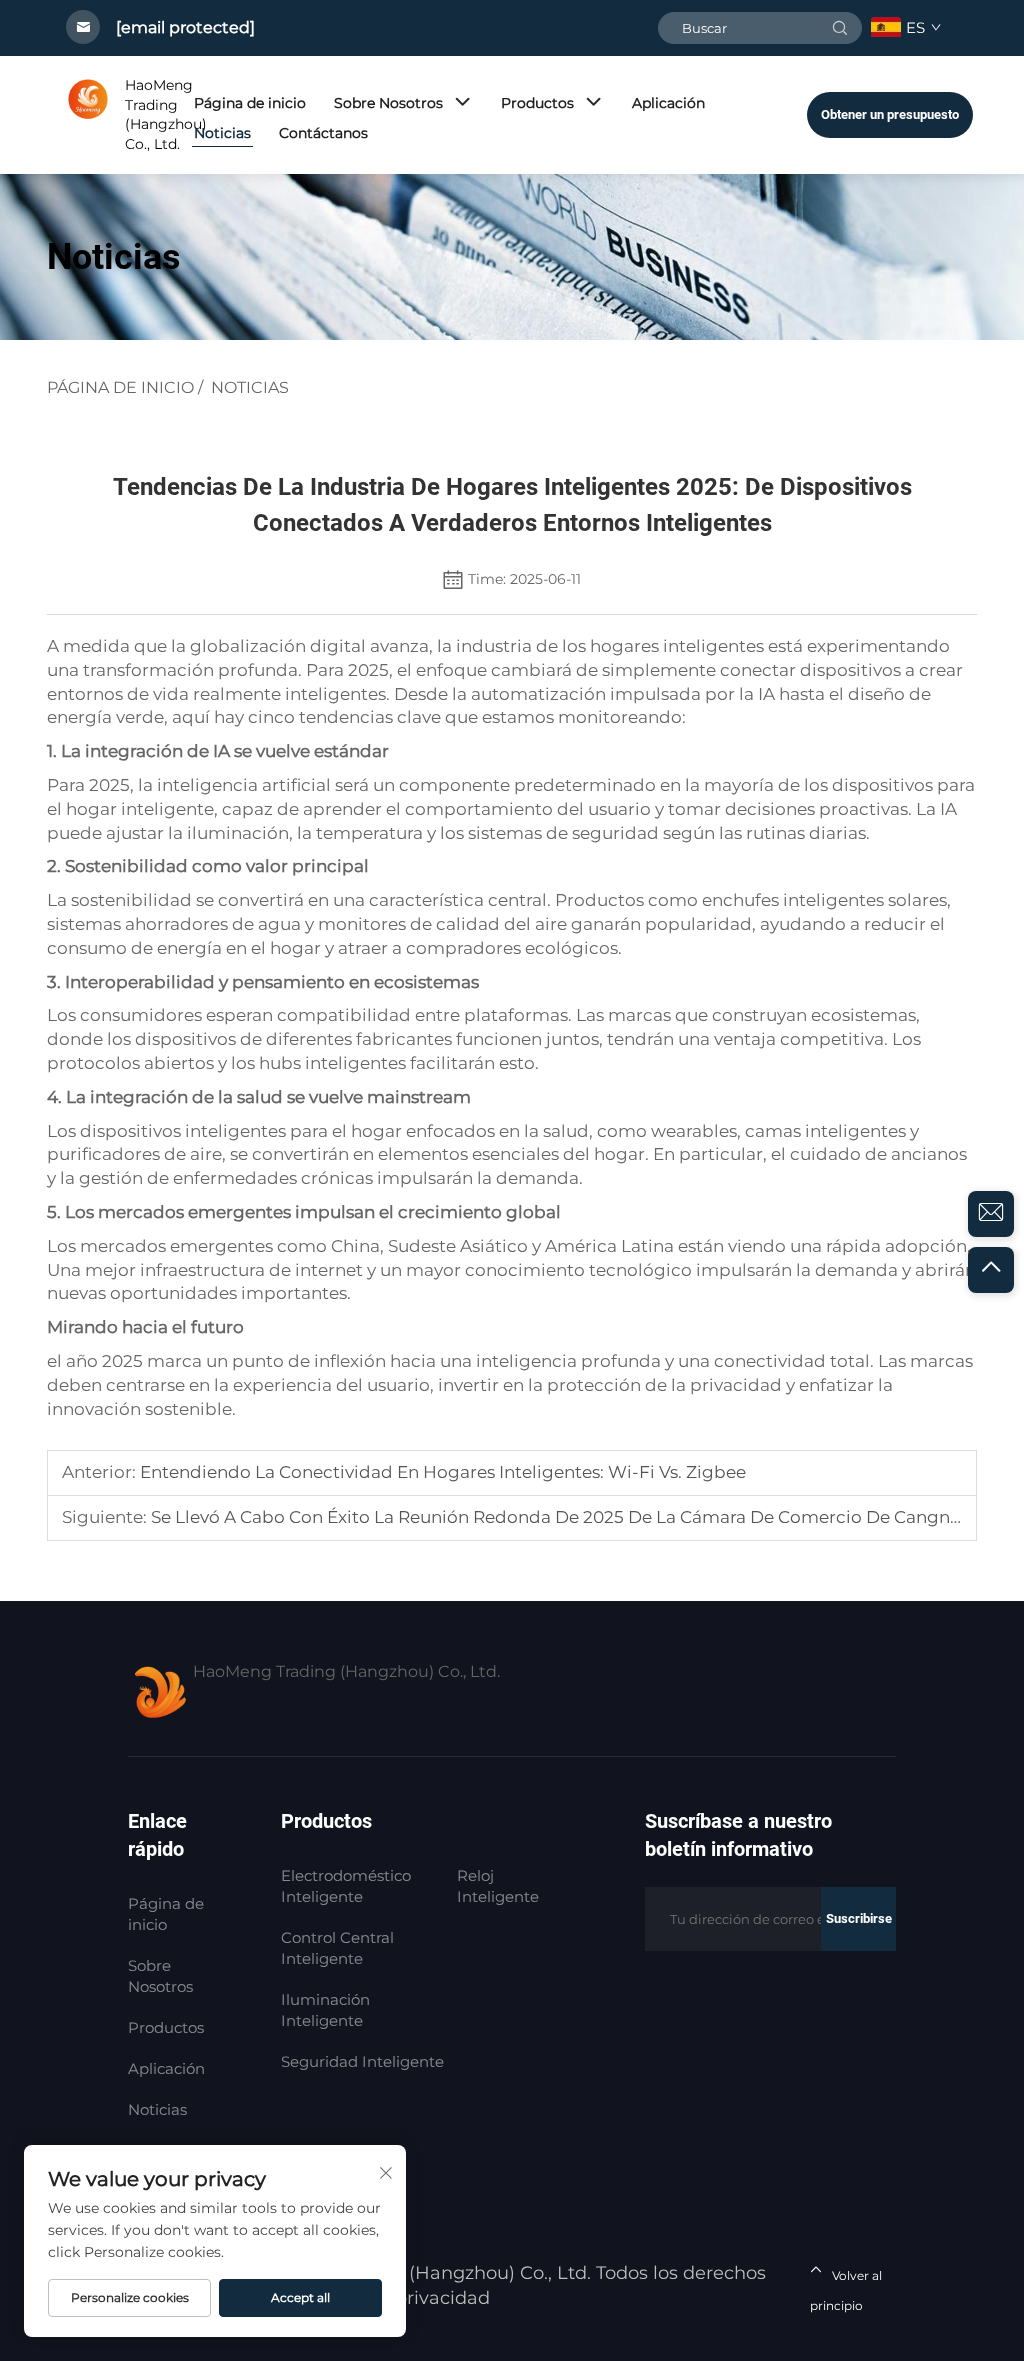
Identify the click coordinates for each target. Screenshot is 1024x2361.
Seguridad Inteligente (362, 2061)
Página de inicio (250, 103)
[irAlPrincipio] (991, 1270)
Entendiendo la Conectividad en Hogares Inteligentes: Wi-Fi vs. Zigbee (441, 1472)
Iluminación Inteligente (325, 2010)
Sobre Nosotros (388, 103)
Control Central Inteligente (337, 1948)
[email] (991, 1214)
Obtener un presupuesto (890, 114)
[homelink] (88, 115)
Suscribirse (859, 1918)
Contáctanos (323, 133)
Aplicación (668, 103)
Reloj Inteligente (498, 1886)
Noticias (222, 133)
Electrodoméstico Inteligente (346, 1886)
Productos (537, 103)
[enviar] (840, 28)
